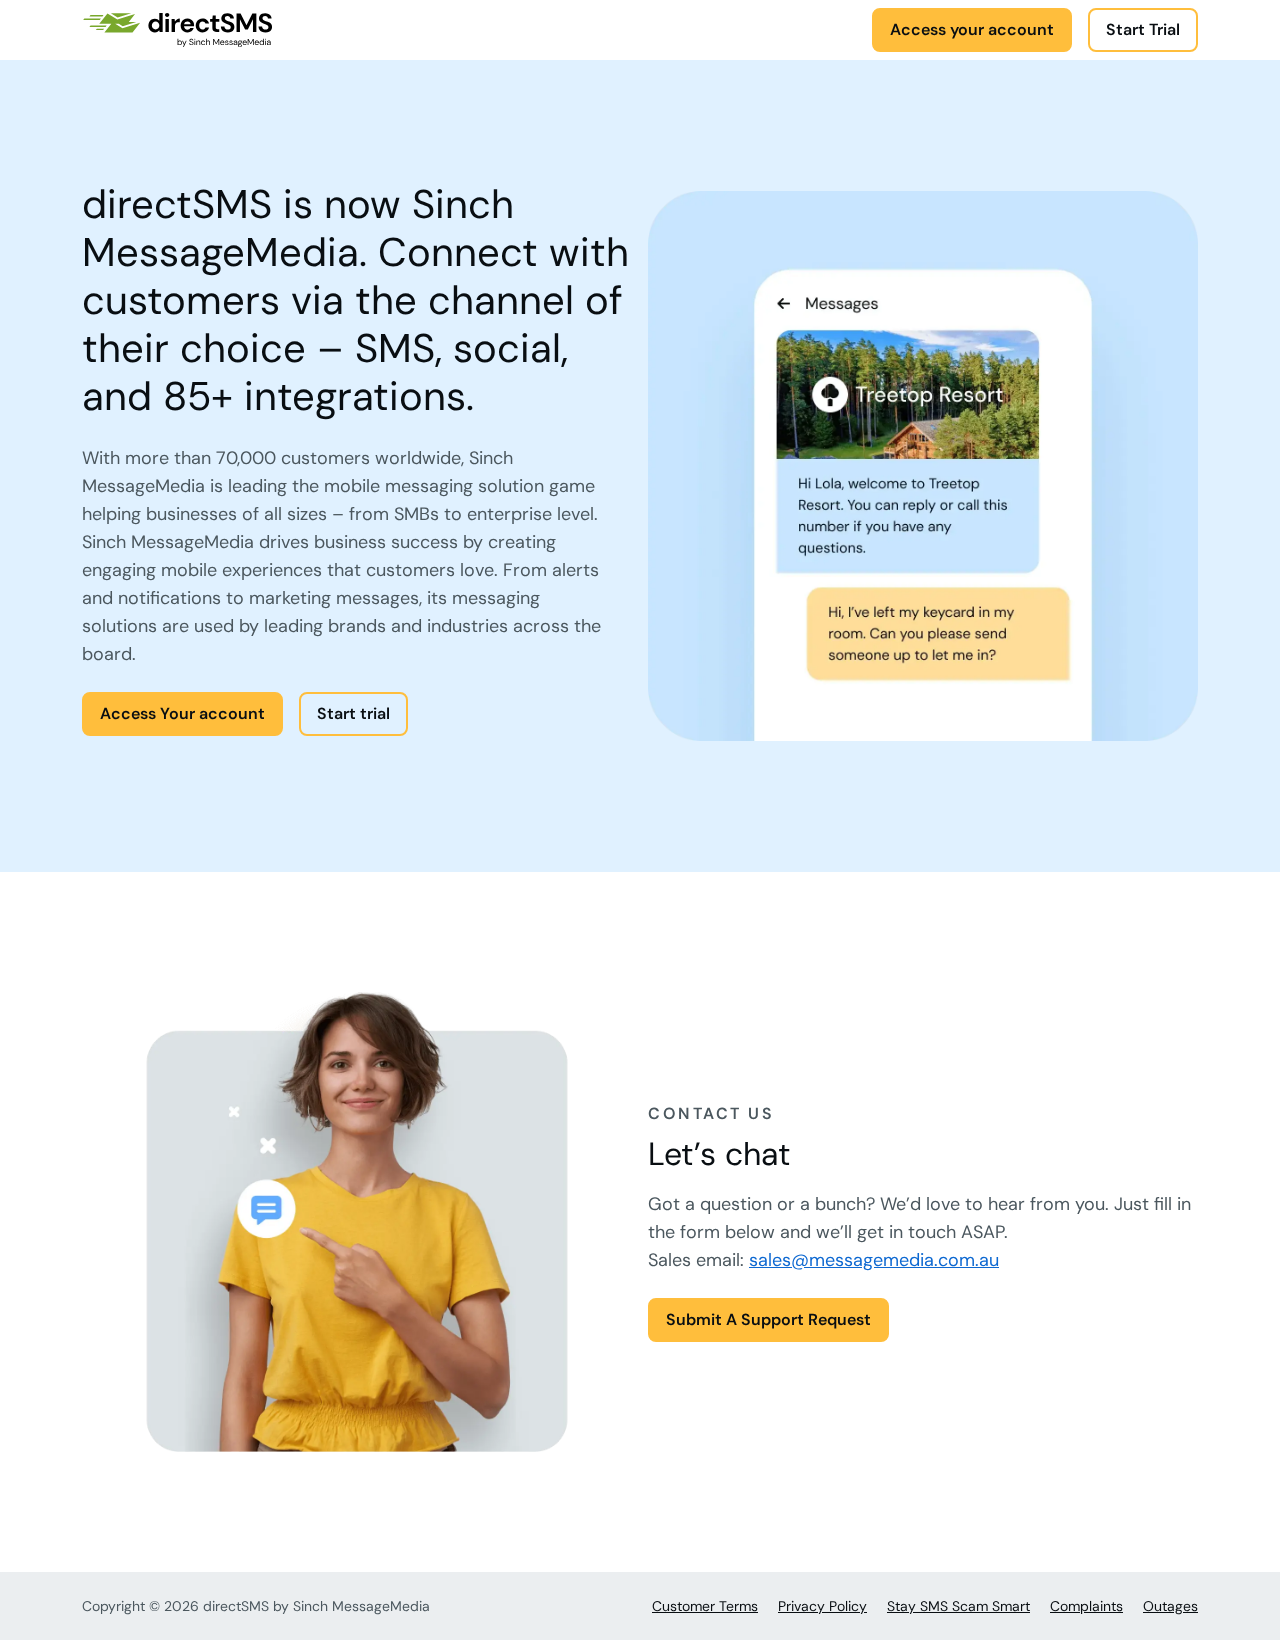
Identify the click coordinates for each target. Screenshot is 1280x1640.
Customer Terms (705, 1606)
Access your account (972, 29)
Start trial (353, 713)
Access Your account (182, 713)
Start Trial (1143, 29)
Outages (1170, 1606)
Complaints (1086, 1606)
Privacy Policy (822, 1606)
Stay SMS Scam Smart (958, 1606)
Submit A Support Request (768, 1319)
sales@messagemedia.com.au (874, 1260)
